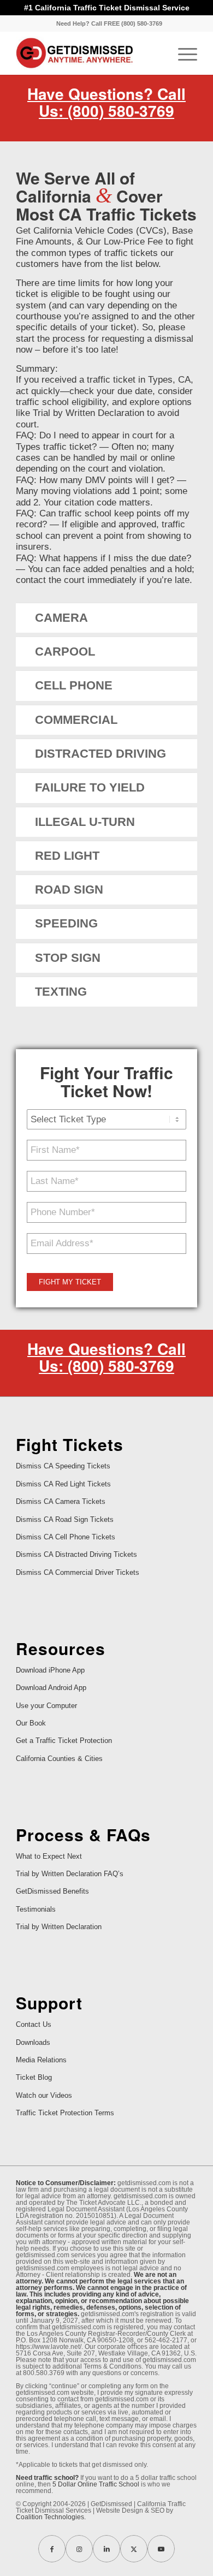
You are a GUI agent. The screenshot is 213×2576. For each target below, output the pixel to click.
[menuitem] (109, 23)
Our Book (31, 1723)
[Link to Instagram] (79, 2549)
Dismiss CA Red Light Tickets (63, 1484)
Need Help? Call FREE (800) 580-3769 (109, 23)
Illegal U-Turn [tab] (85, 822)
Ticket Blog (34, 2077)
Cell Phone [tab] (74, 685)
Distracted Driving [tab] (100, 754)
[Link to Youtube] (161, 2549)
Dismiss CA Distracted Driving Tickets (76, 1554)
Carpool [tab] (65, 652)
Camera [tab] (61, 618)
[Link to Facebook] (52, 2549)
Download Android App (51, 1688)
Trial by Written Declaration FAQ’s (70, 1874)
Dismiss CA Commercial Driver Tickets (78, 1572)
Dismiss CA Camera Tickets (61, 1501)
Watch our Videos (44, 2095)
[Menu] (182, 53)
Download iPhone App (50, 1670)
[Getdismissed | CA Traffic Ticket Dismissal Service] (88, 53)
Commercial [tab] (76, 720)
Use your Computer (46, 1706)
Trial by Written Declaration (59, 1927)
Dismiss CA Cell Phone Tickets (66, 1537)
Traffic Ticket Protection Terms (65, 2113)
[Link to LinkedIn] (106, 2549)
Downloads (33, 2042)
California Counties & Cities (59, 1759)
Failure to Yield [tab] (90, 787)
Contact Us (34, 2024)
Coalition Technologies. (51, 2517)
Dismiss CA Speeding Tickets (63, 1466)
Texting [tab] (61, 992)
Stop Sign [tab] (68, 958)
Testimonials (36, 1909)
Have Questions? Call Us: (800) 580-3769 (106, 102)
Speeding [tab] (66, 923)
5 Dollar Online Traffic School (96, 2484)
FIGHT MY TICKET (70, 1282)
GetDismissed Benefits (52, 1891)
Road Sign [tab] (69, 890)
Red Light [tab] (67, 856)
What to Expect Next (49, 1856)
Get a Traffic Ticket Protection (64, 1741)
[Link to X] (134, 2549)
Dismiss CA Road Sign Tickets (65, 1519)
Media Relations (41, 2060)
